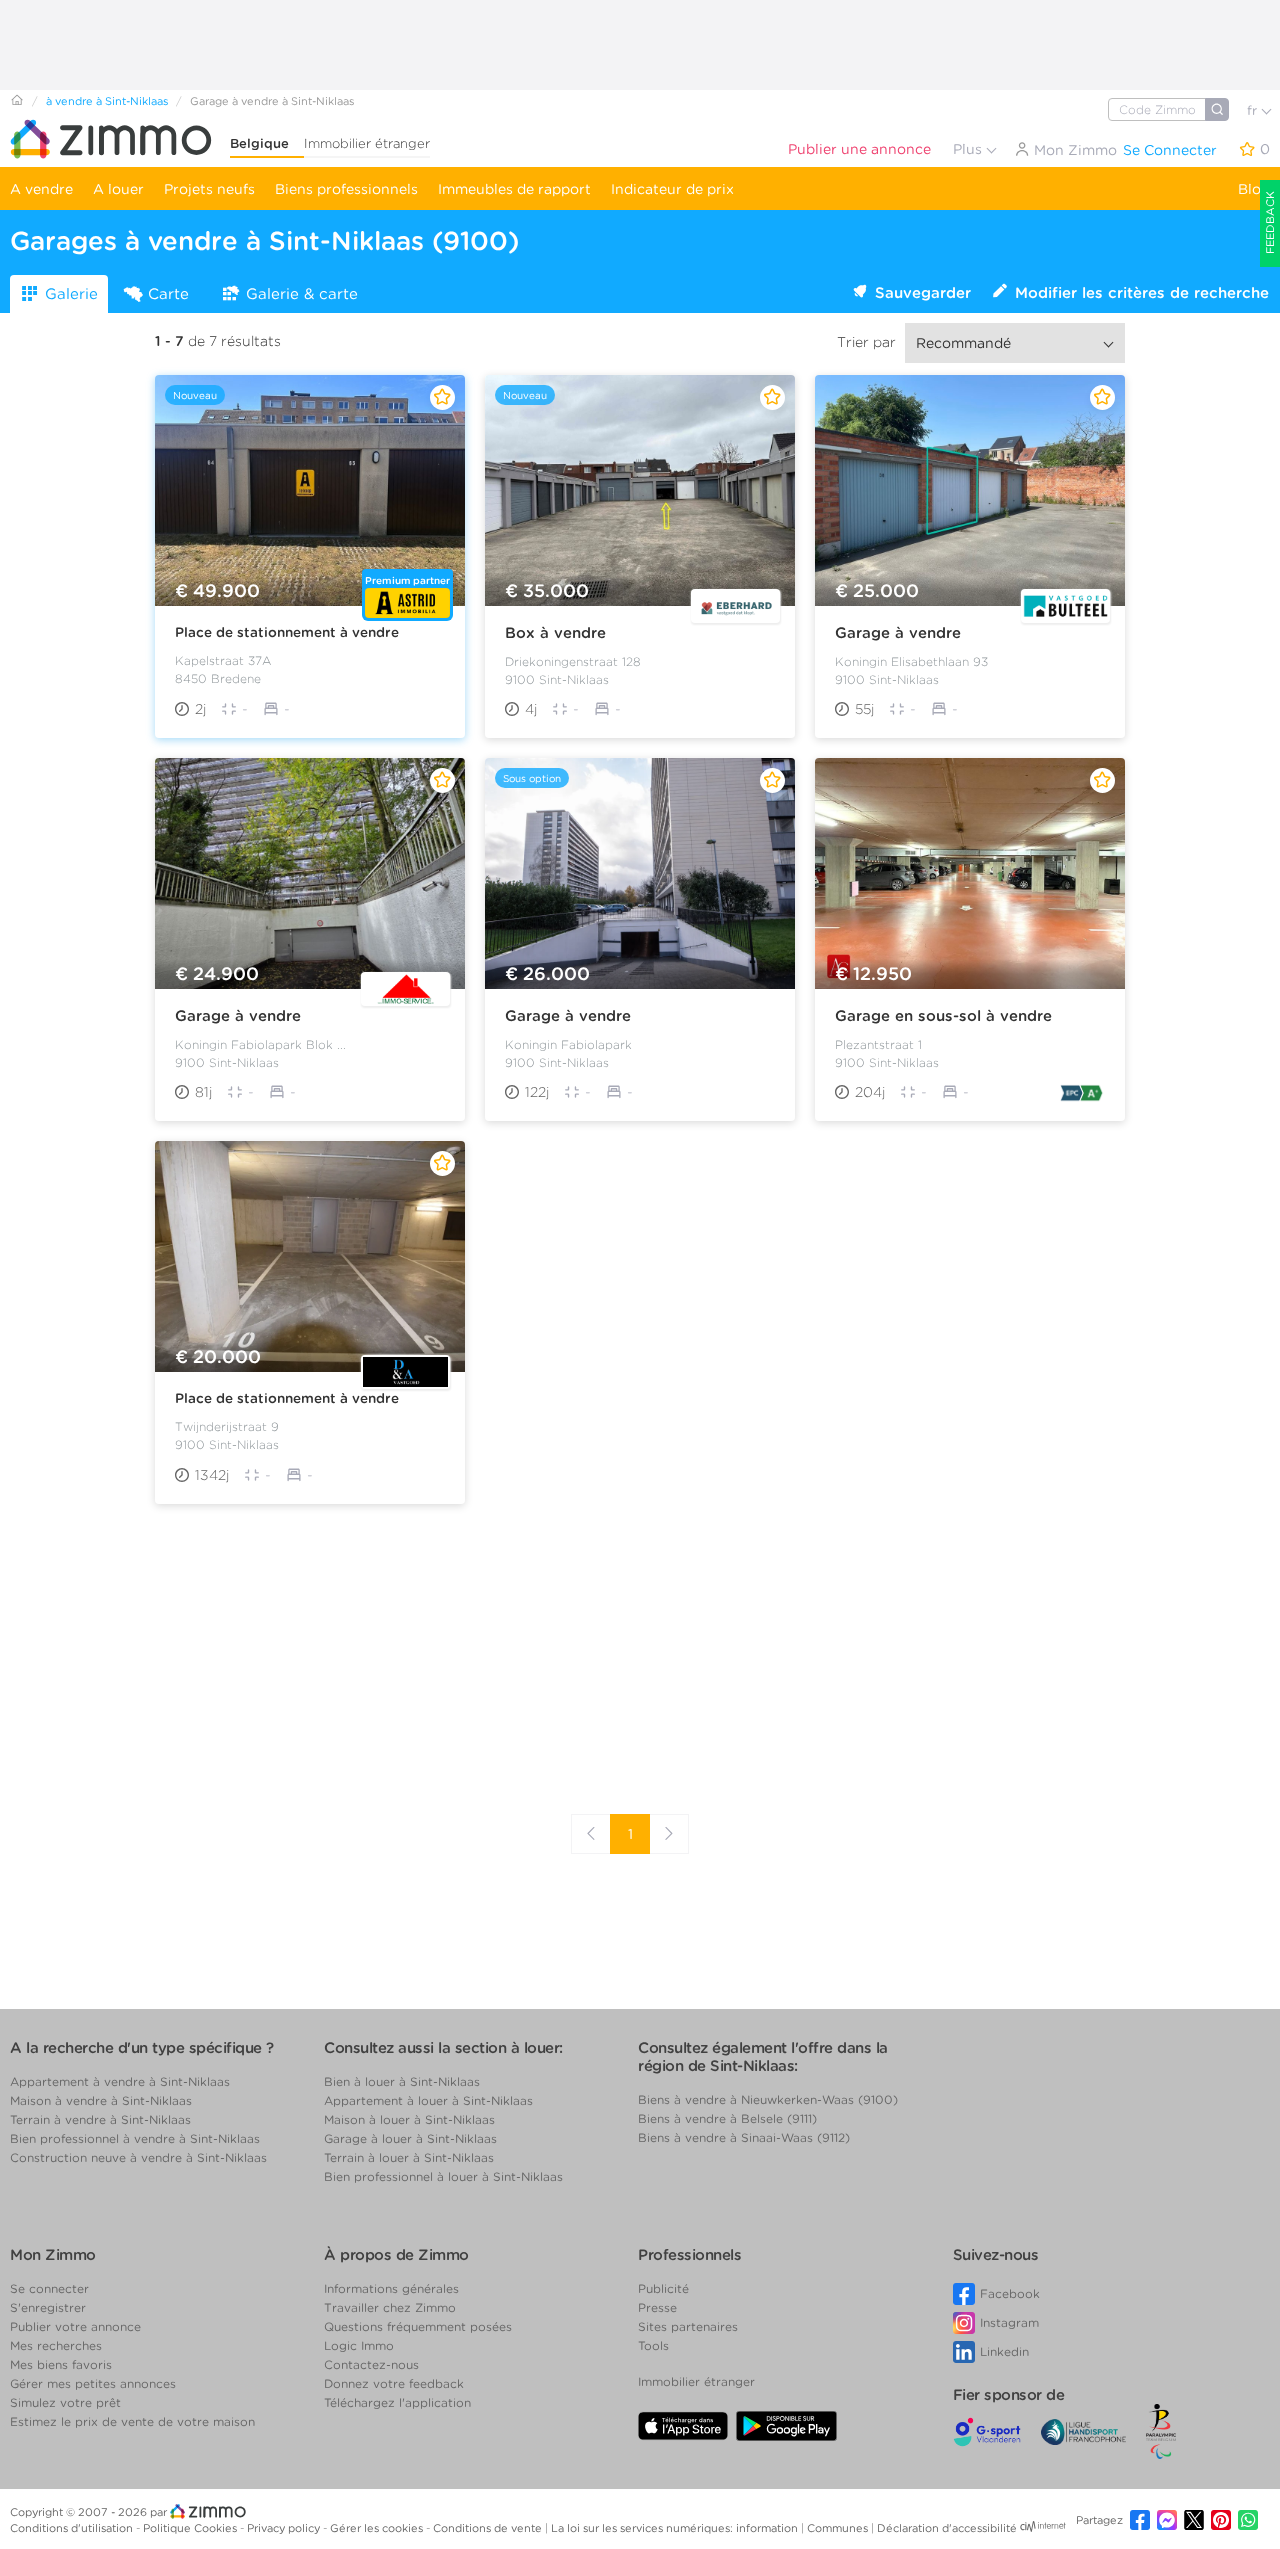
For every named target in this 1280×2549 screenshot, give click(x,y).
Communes (839, 2528)
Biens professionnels (346, 189)
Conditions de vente (489, 2528)
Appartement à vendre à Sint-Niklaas (120, 2081)
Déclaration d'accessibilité (947, 2528)
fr (1254, 110)
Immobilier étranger (367, 143)
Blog (1254, 189)
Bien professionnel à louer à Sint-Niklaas (443, 2176)
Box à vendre (555, 633)
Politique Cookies (191, 2528)
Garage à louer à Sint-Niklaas (410, 2138)
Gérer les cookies (378, 2528)
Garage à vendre (898, 633)
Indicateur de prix (672, 189)
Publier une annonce (859, 149)
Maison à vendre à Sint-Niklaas (101, 2100)
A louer (118, 189)
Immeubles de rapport (514, 189)
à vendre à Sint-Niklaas (107, 101)
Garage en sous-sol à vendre (943, 1016)
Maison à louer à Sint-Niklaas (409, 2119)
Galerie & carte (302, 294)
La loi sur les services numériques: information (676, 2528)
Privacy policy (285, 2528)
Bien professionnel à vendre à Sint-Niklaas (135, 2138)
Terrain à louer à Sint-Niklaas (409, 2157)
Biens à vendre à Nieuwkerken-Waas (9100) (768, 2099)
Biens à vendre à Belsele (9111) (727, 2118)
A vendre (41, 189)
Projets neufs (209, 189)
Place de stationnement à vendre (287, 632)
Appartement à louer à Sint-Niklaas (428, 2100)
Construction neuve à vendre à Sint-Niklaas (138, 2157)
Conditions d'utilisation (73, 2528)
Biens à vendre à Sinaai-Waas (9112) (744, 2137)
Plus (969, 149)
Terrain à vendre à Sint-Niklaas (100, 2119)
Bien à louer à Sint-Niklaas (402, 2081)
